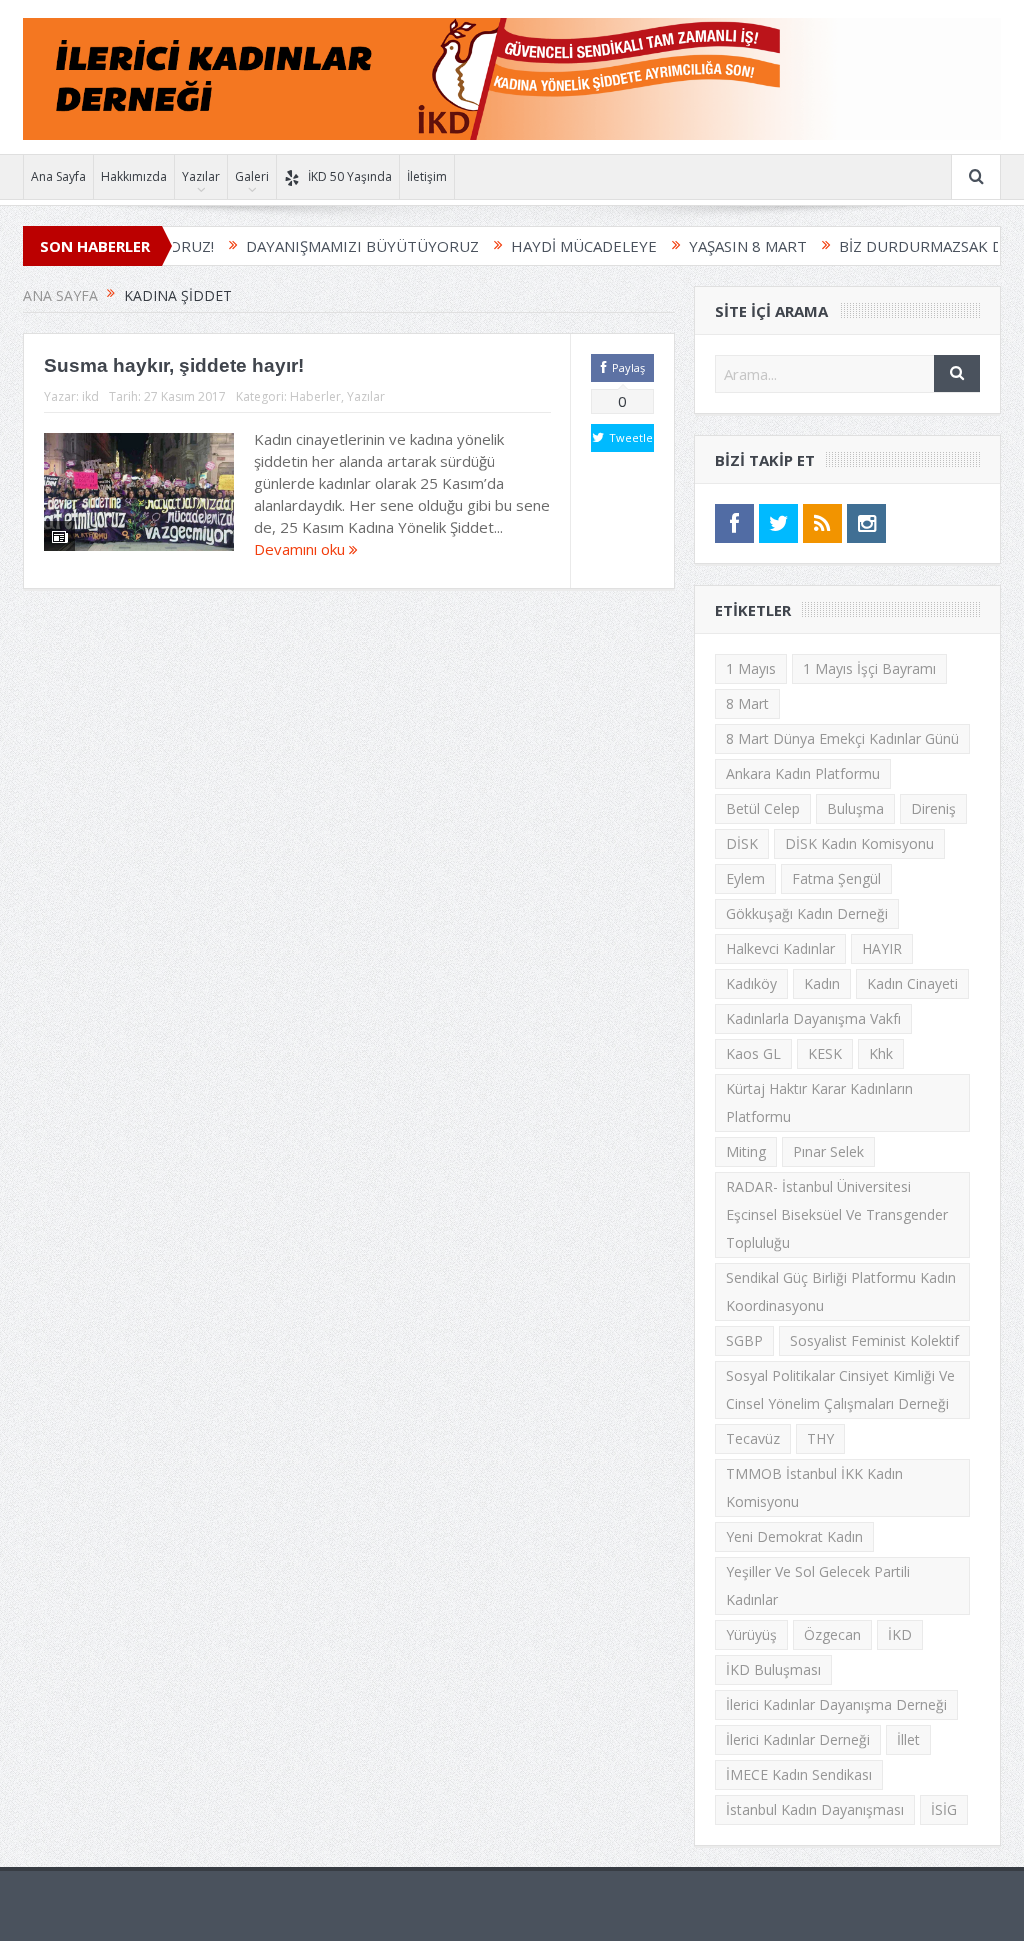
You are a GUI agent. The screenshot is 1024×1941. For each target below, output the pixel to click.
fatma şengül (836, 878)
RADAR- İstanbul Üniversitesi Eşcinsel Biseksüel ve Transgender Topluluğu (837, 1214)
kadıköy (751, 983)
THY (820, 1438)
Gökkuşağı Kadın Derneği (807, 913)
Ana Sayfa (58, 176)
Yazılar (201, 176)
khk (881, 1053)
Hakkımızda (134, 176)
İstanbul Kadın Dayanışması (815, 1809)
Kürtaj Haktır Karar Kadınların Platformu (819, 1102)
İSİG (944, 1809)
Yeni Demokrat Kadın (794, 1536)
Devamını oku (301, 549)
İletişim (427, 176)
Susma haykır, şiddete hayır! (174, 365)
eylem (745, 878)
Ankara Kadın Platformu (803, 773)
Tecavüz (753, 1438)
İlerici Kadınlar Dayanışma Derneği (836, 1704)
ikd (90, 396)
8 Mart (747, 703)
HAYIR (882, 948)
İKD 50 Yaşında (350, 176)
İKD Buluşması (773, 1669)
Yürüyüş (751, 1634)
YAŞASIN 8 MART (696, 246)
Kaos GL (753, 1053)
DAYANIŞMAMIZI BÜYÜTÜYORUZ (310, 246)
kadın (822, 983)
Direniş (933, 808)
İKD (900, 1634)
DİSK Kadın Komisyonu (859, 843)
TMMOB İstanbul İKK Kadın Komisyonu (814, 1487)
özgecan (832, 1634)
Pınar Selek (828, 1151)
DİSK (742, 843)
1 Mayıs (751, 668)
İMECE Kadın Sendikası (799, 1774)
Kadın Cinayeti (912, 983)
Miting (746, 1151)
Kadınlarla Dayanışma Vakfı (813, 1018)
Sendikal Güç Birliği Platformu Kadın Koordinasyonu (841, 1291)
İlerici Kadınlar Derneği (798, 1739)
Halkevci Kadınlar (780, 948)
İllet (908, 1739)
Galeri (252, 176)
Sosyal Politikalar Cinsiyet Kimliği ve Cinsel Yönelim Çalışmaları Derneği (840, 1389)
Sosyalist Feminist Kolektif (874, 1340)
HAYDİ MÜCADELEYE (532, 246)
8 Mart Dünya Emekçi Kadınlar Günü (842, 738)
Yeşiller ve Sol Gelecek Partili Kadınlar (818, 1585)
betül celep (763, 808)
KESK (825, 1053)
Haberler (315, 396)
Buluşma (855, 808)
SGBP (744, 1340)
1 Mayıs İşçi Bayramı (869, 668)
